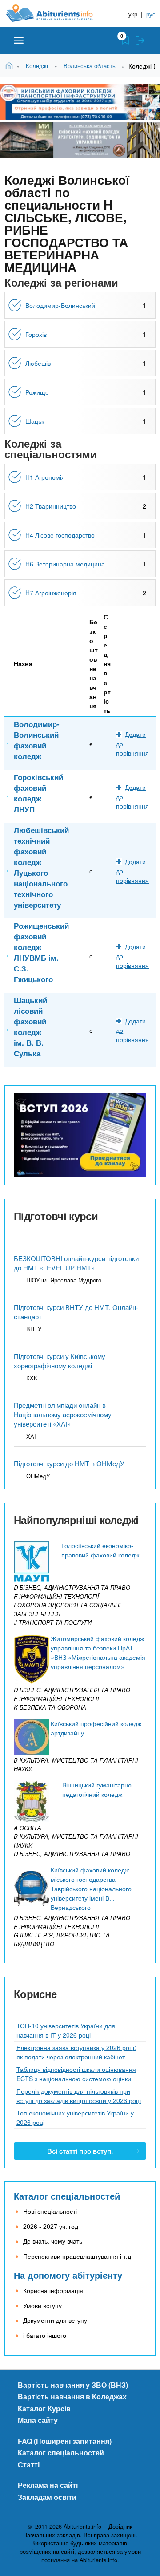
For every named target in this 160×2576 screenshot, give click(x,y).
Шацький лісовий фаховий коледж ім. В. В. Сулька (30, 1027)
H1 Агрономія (45, 477)
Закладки (125, 40)
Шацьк (35, 421)
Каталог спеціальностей (67, 2196)
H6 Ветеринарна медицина (65, 564)
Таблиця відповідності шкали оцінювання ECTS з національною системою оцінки (76, 2074)
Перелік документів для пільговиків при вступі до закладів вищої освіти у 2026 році (79, 2096)
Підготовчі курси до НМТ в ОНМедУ (69, 1463)
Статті (29, 2465)
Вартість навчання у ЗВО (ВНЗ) (73, 2385)
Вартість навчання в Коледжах (72, 2396)
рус (151, 14)
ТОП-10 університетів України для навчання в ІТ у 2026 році (66, 2030)
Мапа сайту (38, 2420)
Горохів (36, 334)
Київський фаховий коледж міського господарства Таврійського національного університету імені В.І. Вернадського (91, 1889)
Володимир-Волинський (60, 305)
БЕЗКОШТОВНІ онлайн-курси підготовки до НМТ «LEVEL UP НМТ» (76, 1263)
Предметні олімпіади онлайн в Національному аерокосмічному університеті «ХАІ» (63, 1414)
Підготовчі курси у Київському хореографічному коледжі (60, 1361)
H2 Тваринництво (51, 506)
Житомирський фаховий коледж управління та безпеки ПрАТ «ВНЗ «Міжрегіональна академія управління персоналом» (98, 1652)
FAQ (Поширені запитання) (65, 2441)
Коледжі (37, 66)
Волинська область (90, 66)
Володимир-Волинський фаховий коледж (37, 740)
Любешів (38, 363)
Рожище (37, 392)
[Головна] (56, 13)
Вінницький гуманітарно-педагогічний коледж (98, 1789)
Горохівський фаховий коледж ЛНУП (38, 793)
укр (133, 14)
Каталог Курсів (44, 2408)
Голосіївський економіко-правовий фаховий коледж (100, 1550)
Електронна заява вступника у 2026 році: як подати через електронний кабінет (76, 2052)
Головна (10, 65)
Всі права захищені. (110, 2535)
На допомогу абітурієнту (68, 2275)
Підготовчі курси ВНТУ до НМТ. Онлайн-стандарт (76, 1312)
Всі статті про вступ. (80, 2151)
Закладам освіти (47, 2497)
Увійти (140, 40)
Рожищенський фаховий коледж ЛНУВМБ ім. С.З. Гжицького (41, 952)
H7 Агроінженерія (51, 593)
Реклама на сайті (48, 2485)
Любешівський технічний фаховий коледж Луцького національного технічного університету (41, 867)
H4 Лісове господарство (60, 535)
